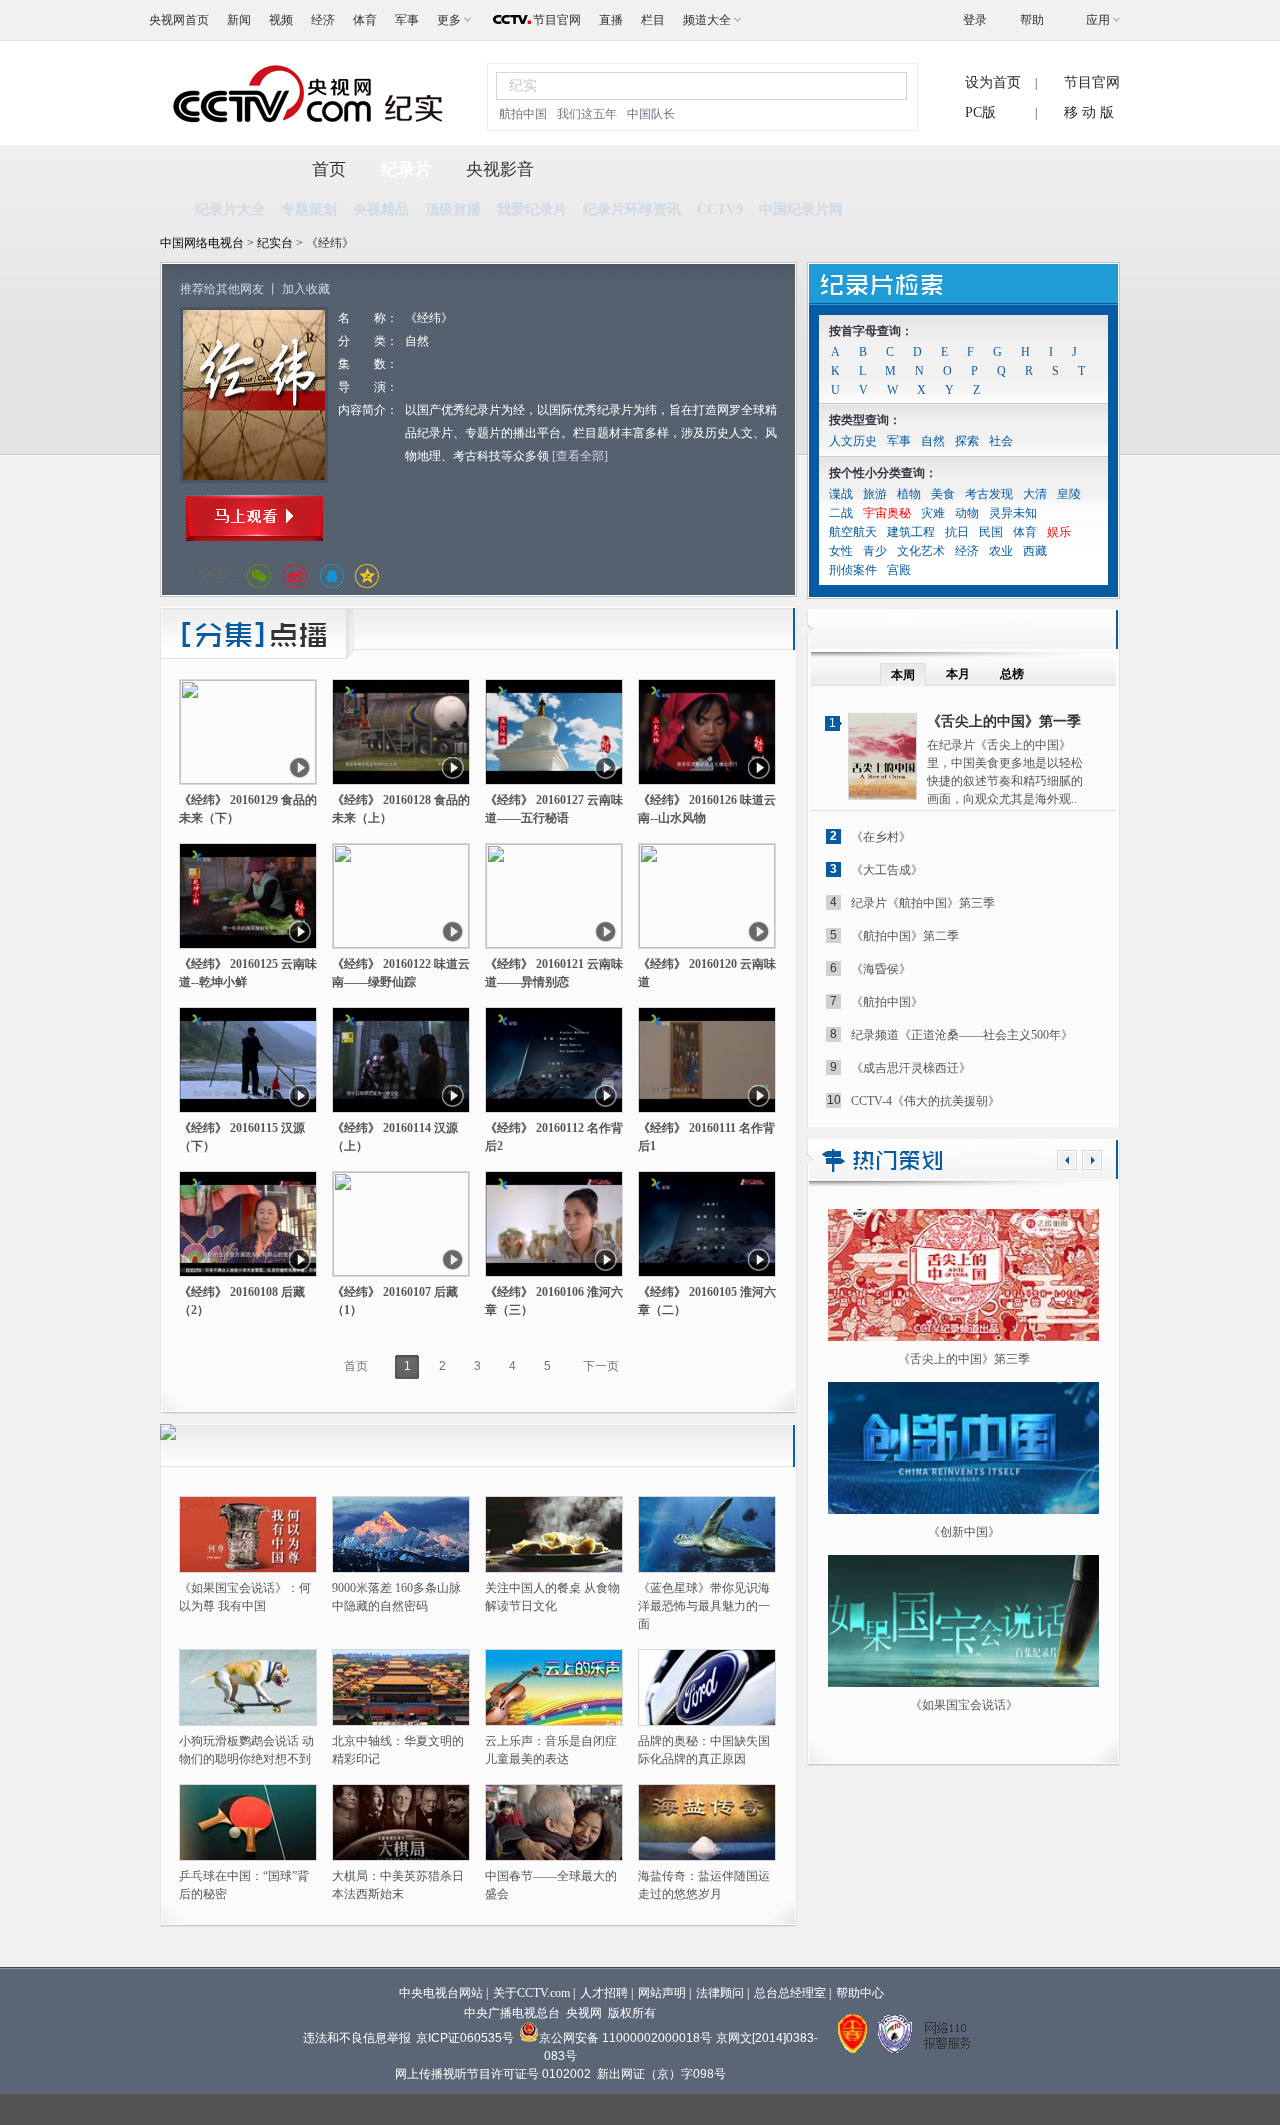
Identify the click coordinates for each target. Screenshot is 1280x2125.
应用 (1098, 20)
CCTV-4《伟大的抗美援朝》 (925, 1101)
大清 (1035, 494)
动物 (967, 513)
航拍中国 (523, 114)
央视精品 (381, 209)
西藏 (1035, 551)
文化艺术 (921, 551)
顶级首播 (453, 209)
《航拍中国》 (887, 1002)
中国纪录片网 (801, 209)
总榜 (1012, 674)
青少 (875, 551)
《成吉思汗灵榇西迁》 (911, 1068)
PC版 (980, 112)
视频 (281, 20)
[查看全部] (580, 456)
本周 (903, 675)
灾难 (933, 513)
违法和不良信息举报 (357, 2038)
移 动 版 (1089, 112)
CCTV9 (720, 209)
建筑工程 (911, 532)
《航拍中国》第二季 (905, 936)
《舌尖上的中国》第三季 (964, 1359)
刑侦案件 (853, 570)
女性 (841, 551)
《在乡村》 (881, 837)
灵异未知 (1013, 513)
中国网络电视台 (202, 243)
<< (1067, 1160)
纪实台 (276, 243)
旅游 (875, 494)
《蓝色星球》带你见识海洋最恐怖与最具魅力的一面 (704, 1606)
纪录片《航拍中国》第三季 (923, 903)
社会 (1001, 441)
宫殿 (899, 570)
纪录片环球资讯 (632, 209)
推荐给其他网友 (222, 289)
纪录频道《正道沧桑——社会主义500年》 (962, 1035)
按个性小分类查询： (883, 473)
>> (1092, 1160)
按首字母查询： (871, 331)
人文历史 (853, 441)
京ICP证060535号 (465, 2038)
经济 (323, 20)
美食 (943, 494)
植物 (909, 494)
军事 (407, 20)
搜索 (880, 85)
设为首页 (993, 82)
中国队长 (651, 114)
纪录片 (406, 169)
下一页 (601, 1366)
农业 (1001, 551)
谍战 (841, 494)
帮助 (1032, 20)
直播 (611, 20)
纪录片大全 (230, 209)
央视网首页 (179, 20)
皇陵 (1069, 494)
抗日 (957, 532)
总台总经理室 (790, 1993)
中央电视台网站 (441, 1993)
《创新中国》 (964, 1532)
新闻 (239, 20)
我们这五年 (587, 114)
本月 (958, 674)
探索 (967, 441)
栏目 (653, 20)
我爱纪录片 (532, 209)
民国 (991, 532)
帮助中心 (860, 1993)
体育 (365, 20)
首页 (329, 169)
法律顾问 (720, 1993)
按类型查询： (865, 420)
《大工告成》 (887, 870)
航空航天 (853, 532)
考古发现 (989, 494)
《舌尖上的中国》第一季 (1004, 721)
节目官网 (557, 20)
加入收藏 (306, 289)
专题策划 (309, 209)
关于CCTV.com (531, 1993)
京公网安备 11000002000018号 (625, 2038)
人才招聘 (604, 1993)
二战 (841, 513)
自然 (933, 441)
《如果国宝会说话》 (964, 1705)
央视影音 (500, 169)
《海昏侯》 (881, 969)
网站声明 (662, 1993)
